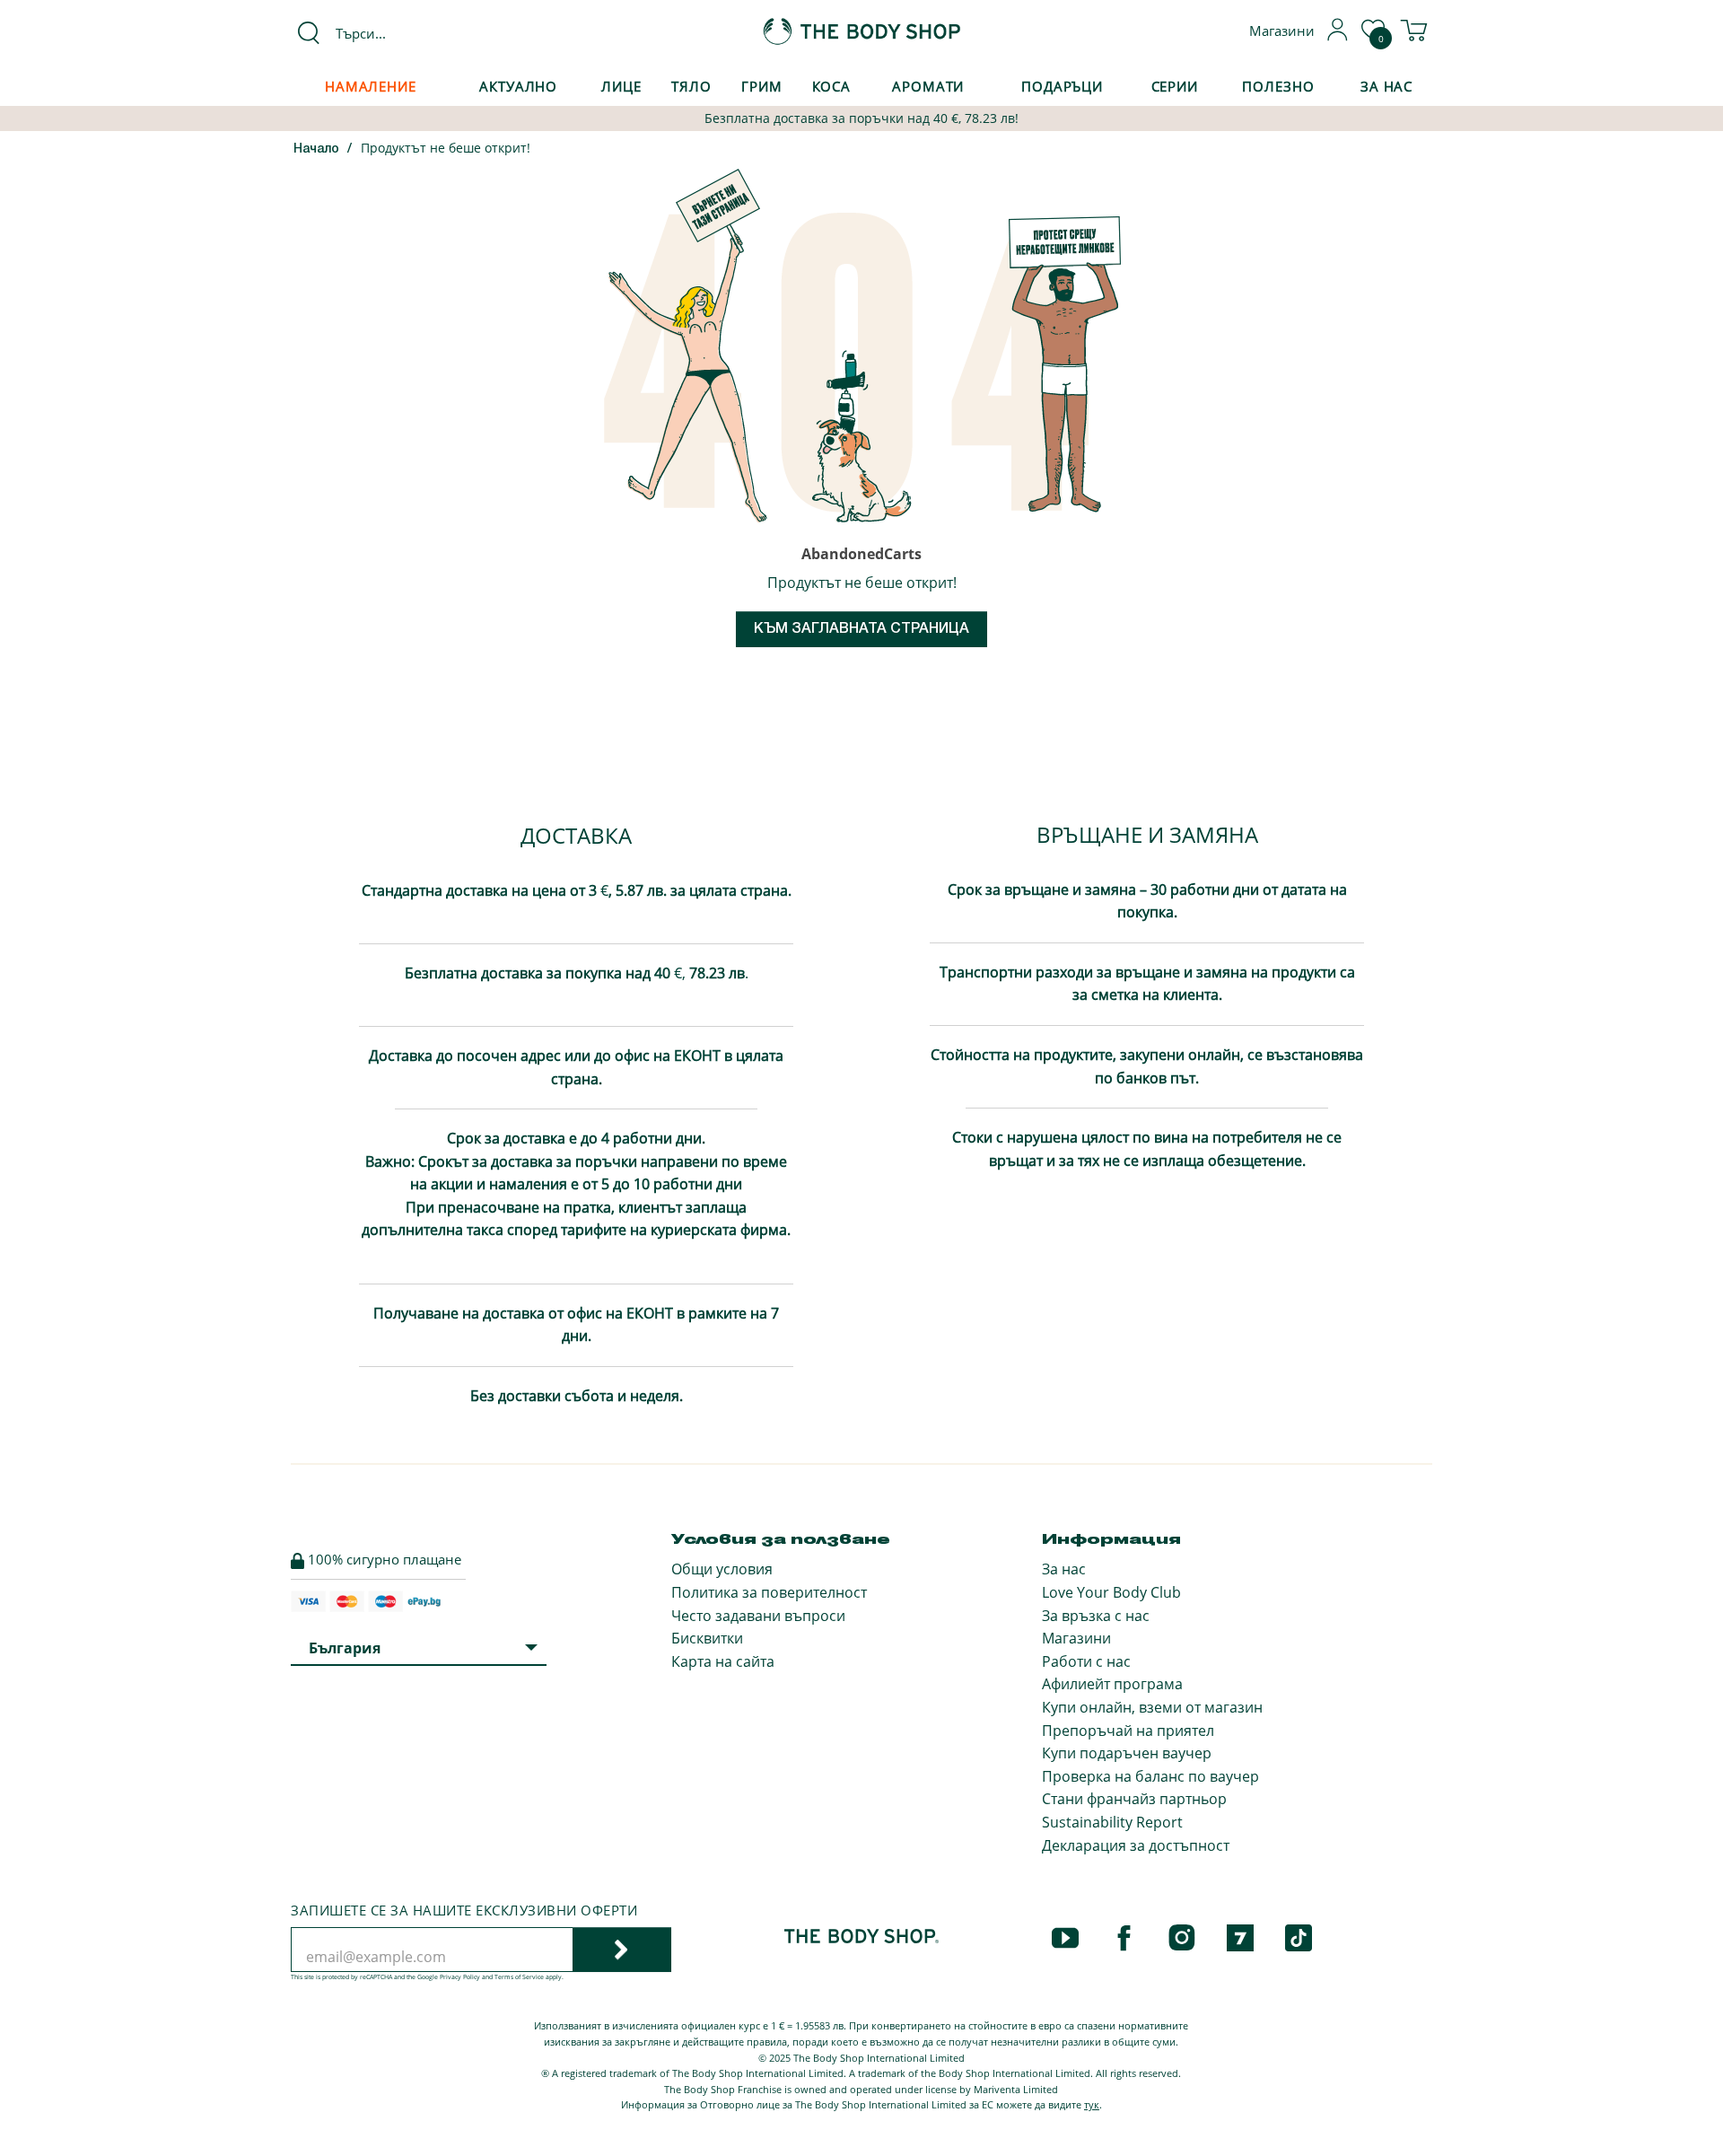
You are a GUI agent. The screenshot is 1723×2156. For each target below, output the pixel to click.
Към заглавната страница (861, 629)
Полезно (1278, 86)
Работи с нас (1086, 1661)
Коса (832, 86)
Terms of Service (519, 1977)
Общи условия (722, 1569)
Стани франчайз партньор (1134, 1799)
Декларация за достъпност (1136, 1845)
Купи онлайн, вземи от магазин (1152, 1707)
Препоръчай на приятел (1128, 1731)
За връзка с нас (1096, 1616)
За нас (1064, 1569)
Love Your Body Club (1111, 1592)
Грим (762, 86)
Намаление (371, 86)
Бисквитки (707, 1638)
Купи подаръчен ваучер (1127, 1753)
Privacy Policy (460, 1977)
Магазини (1076, 1638)
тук (1092, 2104)
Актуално (518, 86)
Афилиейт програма (1112, 1684)
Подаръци (1062, 86)
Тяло (691, 86)
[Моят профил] (1338, 36)
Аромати (928, 86)
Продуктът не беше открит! (446, 148)
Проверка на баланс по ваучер (1150, 1776)
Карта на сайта (723, 1661)
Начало (316, 149)
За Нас (1386, 86)
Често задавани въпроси (758, 1616)
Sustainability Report (1112, 1822)
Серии (1175, 86)
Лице (621, 86)
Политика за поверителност (769, 1592)
